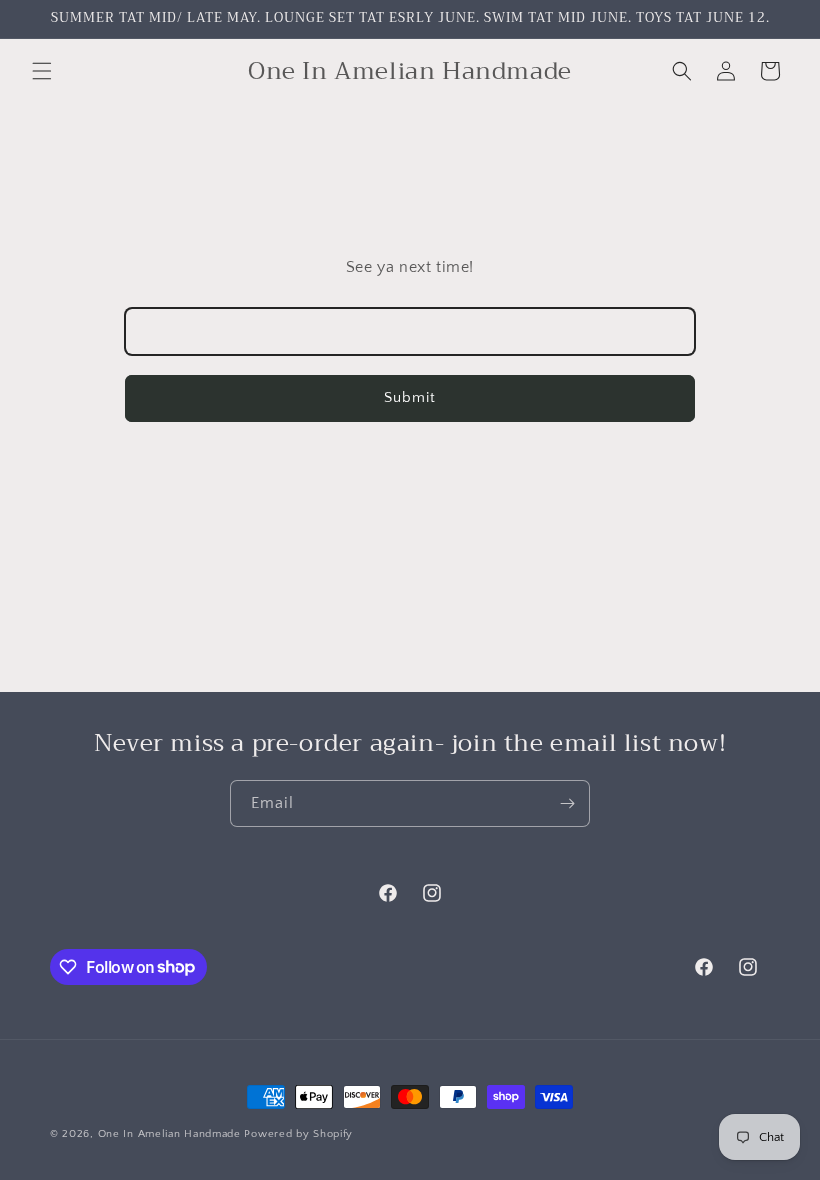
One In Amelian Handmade (171, 1134)
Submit (410, 397)
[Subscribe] (567, 803)
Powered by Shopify (298, 1134)
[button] (42, 71)
